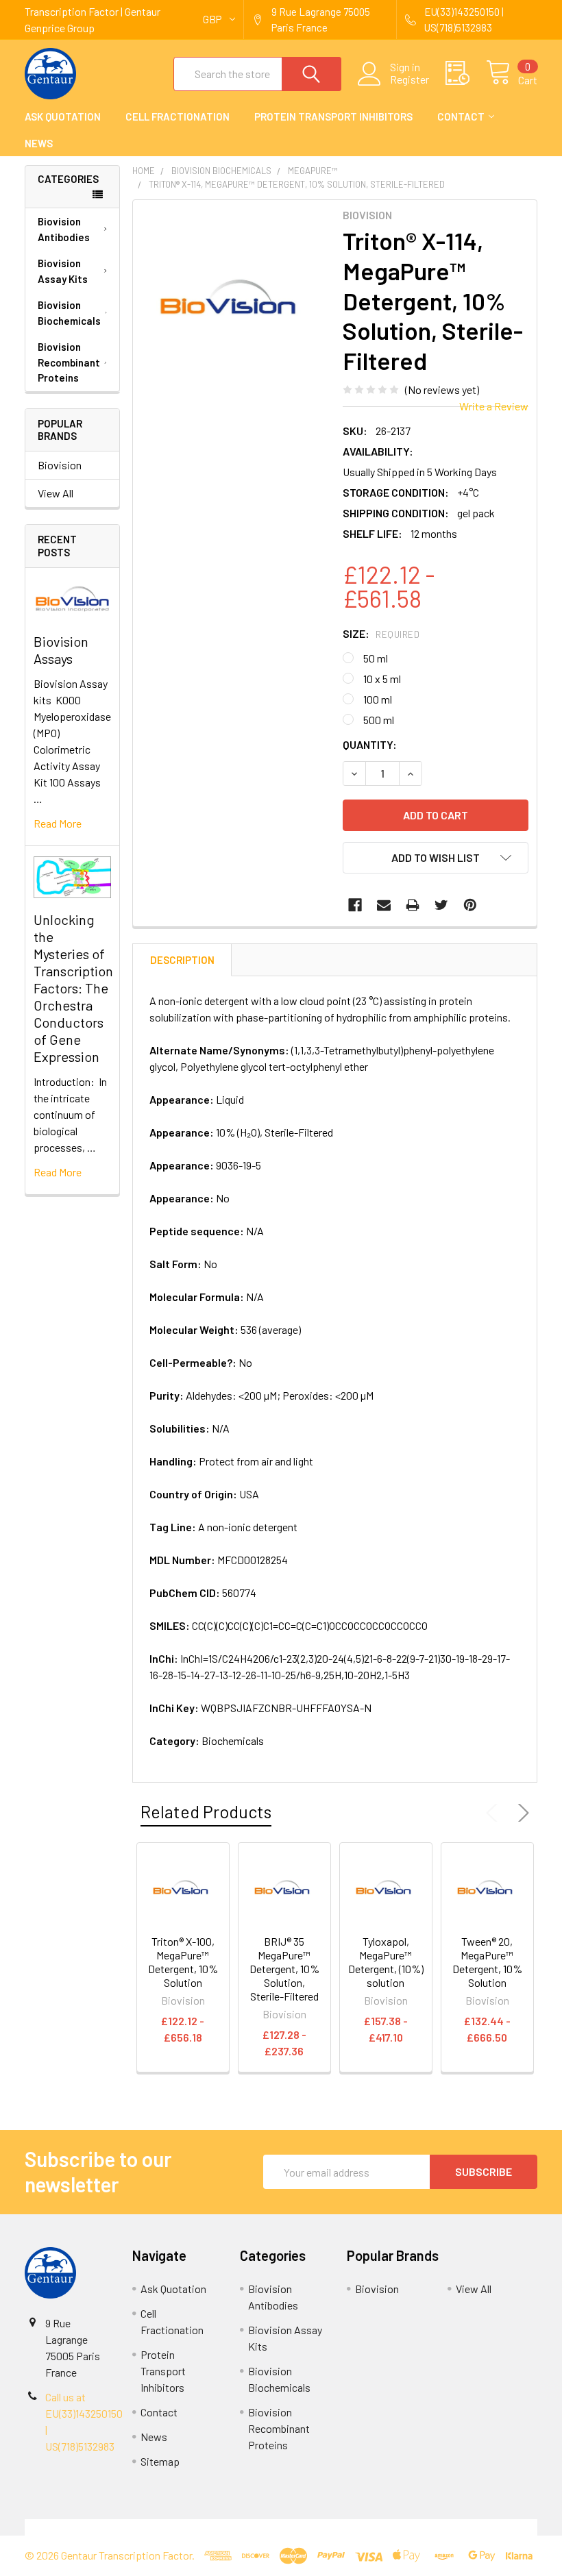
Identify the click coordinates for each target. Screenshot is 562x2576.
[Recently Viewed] (466, 73)
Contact (461, 116)
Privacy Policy (474, 2527)
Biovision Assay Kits (63, 271)
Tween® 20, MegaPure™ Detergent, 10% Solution (487, 1962)
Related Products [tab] (206, 1811)
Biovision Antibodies (64, 229)
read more (58, 823)
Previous (495, 1813)
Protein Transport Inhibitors (333, 116)
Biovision (60, 465)
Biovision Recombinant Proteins (69, 362)
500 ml (379, 720)
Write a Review (494, 406)
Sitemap (160, 2461)
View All (56, 493)
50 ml (376, 658)
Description (182, 960)
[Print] (413, 905)
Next (521, 1813)
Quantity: (370, 744)
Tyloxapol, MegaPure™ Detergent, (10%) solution (386, 1962)
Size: (381, 633)
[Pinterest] (470, 905)
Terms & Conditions (89, 2527)
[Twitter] (441, 905)
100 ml (378, 699)
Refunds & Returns (345, 2527)
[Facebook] (355, 905)
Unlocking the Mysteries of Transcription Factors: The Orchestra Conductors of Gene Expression (73, 988)
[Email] (384, 905)
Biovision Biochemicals (69, 313)
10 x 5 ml (382, 679)
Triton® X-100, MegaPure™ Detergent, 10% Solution (183, 1962)
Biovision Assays (61, 650)
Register (410, 79)
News (39, 143)
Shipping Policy (217, 2527)
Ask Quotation (63, 116)
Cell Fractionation (178, 116)
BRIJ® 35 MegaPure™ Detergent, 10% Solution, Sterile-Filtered (284, 1969)
